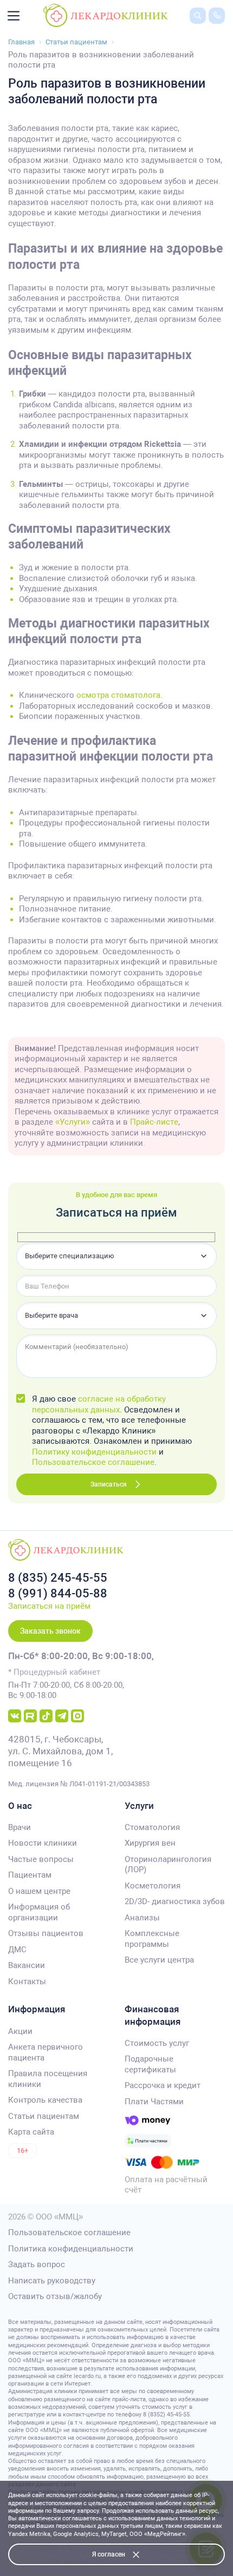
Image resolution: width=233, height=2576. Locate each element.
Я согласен (109, 2554)
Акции (20, 2031)
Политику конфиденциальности (94, 1452)
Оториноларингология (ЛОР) (168, 1865)
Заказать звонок (50, 1631)
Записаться (109, 1484)
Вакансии (27, 1965)
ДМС (17, 1950)
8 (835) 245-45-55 (58, 1578)
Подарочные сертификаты (150, 2064)
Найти (190, 32)
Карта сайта (31, 2132)
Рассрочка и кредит (163, 2085)
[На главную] (106, 15)
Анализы (142, 1918)
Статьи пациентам (44, 2116)
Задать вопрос (37, 2264)
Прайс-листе (154, 1122)
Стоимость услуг (157, 2043)
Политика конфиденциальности (71, 2249)
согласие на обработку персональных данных (99, 1404)
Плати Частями (154, 2102)
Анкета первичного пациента (46, 2052)
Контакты (27, 1981)
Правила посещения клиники (48, 2079)
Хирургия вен (150, 1843)
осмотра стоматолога (118, 695)
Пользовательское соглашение (93, 1462)
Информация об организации (39, 1912)
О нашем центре (39, 1891)
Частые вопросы (41, 1859)
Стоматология (152, 1827)
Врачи (20, 1827)
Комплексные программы (152, 1939)
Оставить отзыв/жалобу (55, 2296)
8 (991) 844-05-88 (58, 1593)
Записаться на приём (49, 1606)
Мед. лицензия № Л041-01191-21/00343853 (79, 1784)
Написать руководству (52, 2281)
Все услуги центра (159, 1960)
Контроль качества (45, 2100)
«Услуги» (73, 1122)
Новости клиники (43, 1843)
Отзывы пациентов (46, 1933)
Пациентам (30, 1875)
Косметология (153, 1886)
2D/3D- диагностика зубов (175, 1901)
